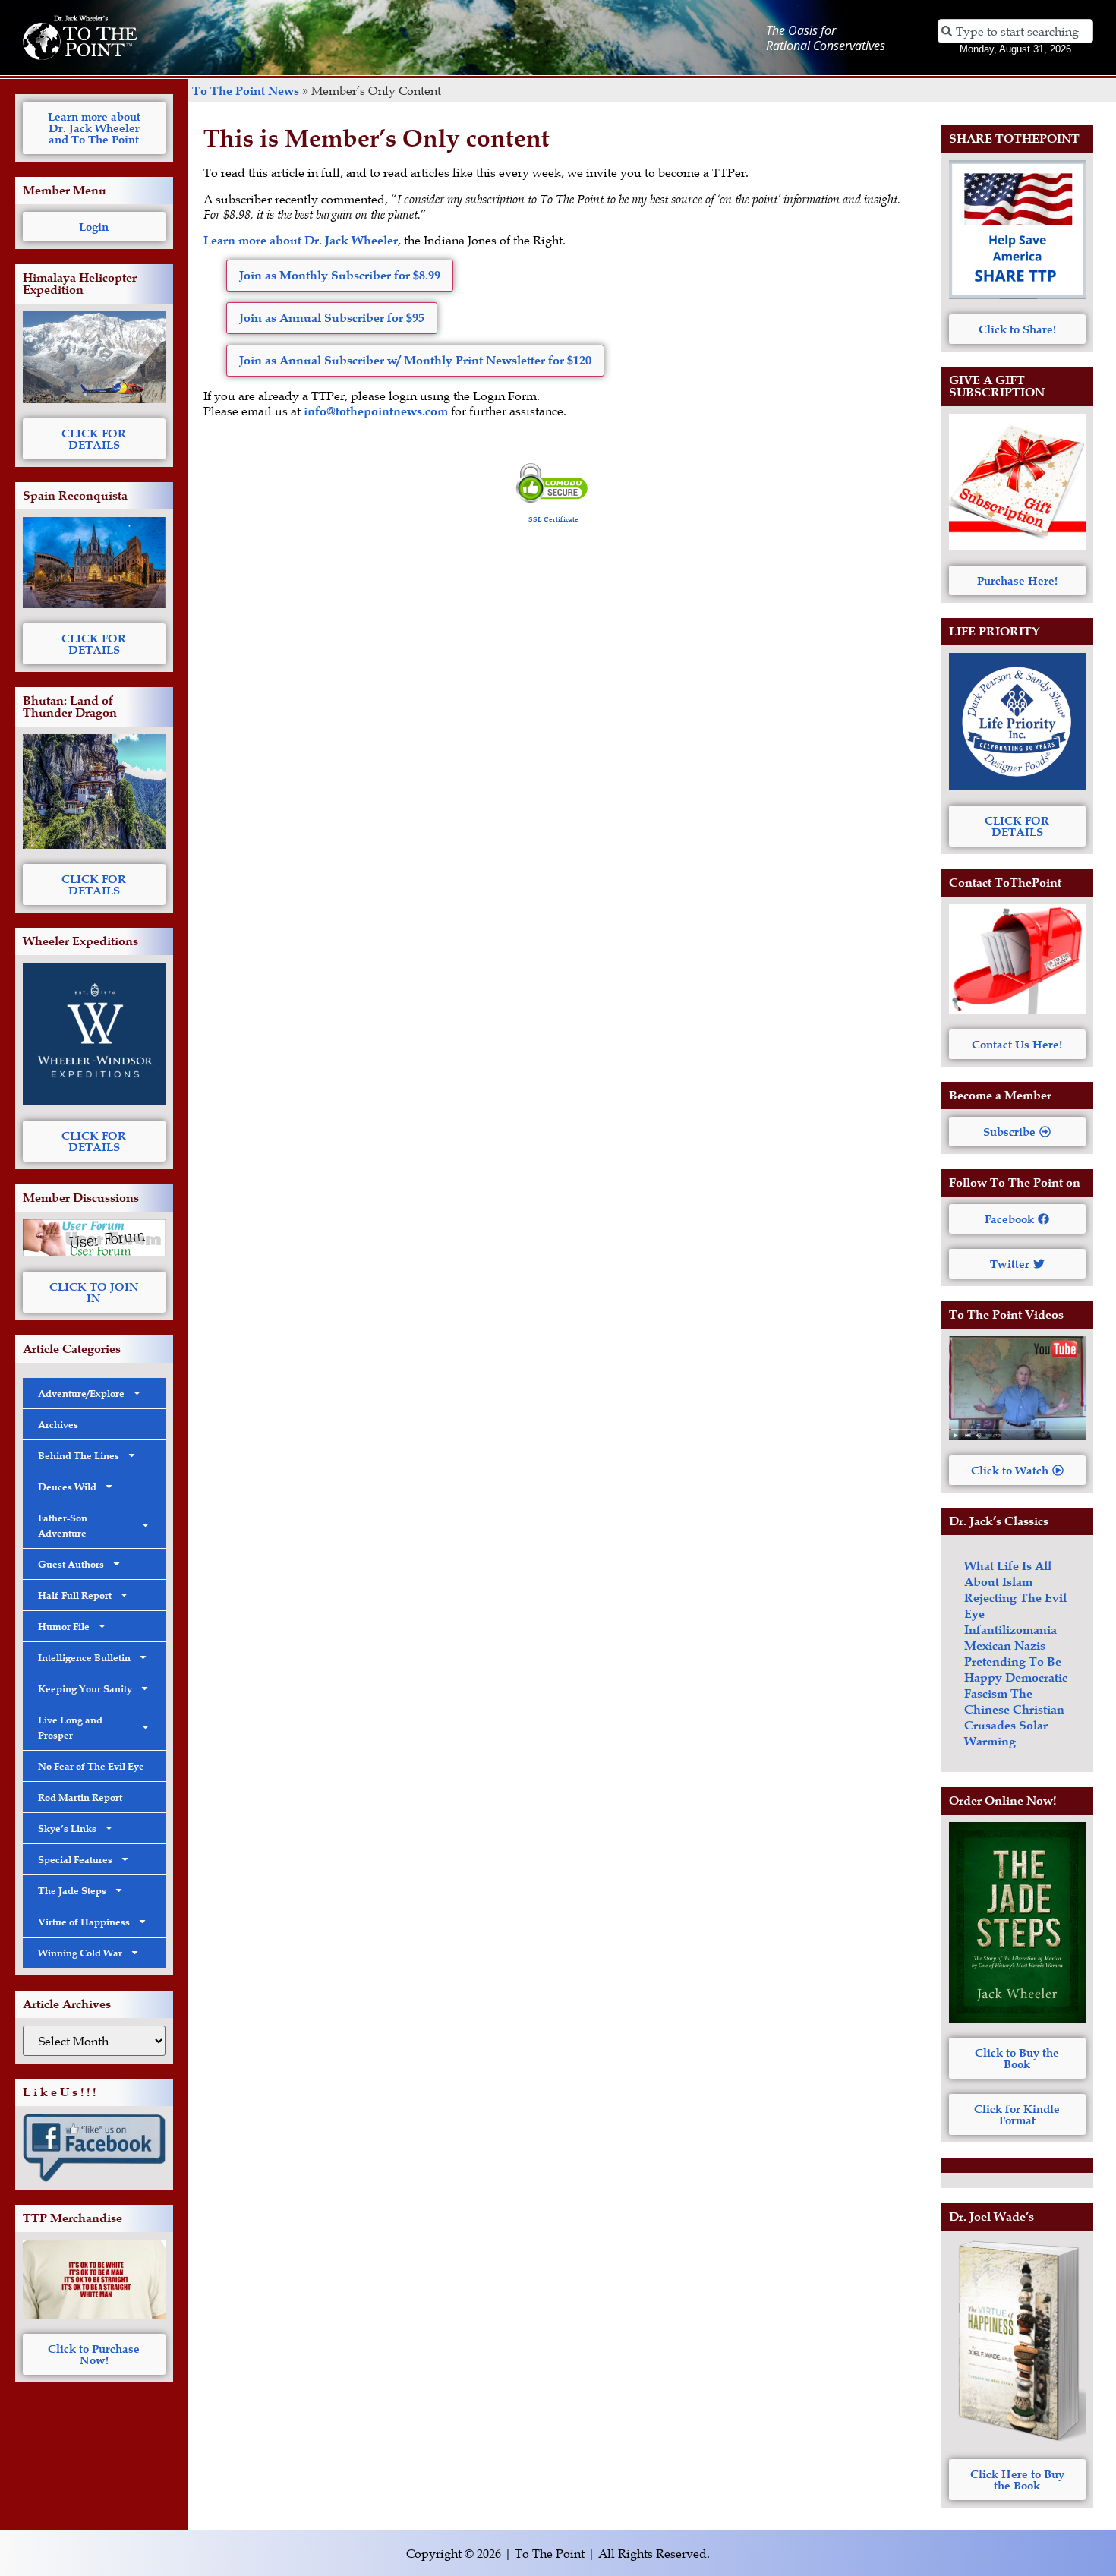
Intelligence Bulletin (84, 1657)
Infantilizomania (1010, 1630)
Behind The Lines (79, 1455)
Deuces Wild (67, 1487)
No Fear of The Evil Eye (91, 1766)
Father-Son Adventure (63, 1525)
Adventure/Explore (81, 1393)
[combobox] (1016, 31)
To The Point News (246, 91)
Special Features (75, 1859)
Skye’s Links (67, 1828)
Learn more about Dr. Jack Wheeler (301, 240)
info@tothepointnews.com (376, 411)
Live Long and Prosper (70, 1727)
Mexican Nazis (1005, 1646)
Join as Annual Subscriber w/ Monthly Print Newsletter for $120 (415, 360)
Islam (1017, 1582)
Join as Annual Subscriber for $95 (332, 318)
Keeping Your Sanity (85, 1688)
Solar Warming (1006, 1733)
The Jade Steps (72, 1890)
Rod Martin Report (80, 1797)
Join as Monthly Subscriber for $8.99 (340, 275)
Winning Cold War (80, 1953)
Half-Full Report (75, 1595)
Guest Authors (71, 1564)
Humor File (64, 1626)
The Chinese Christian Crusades (1014, 1709)
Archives (58, 1424)
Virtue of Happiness (84, 1922)
